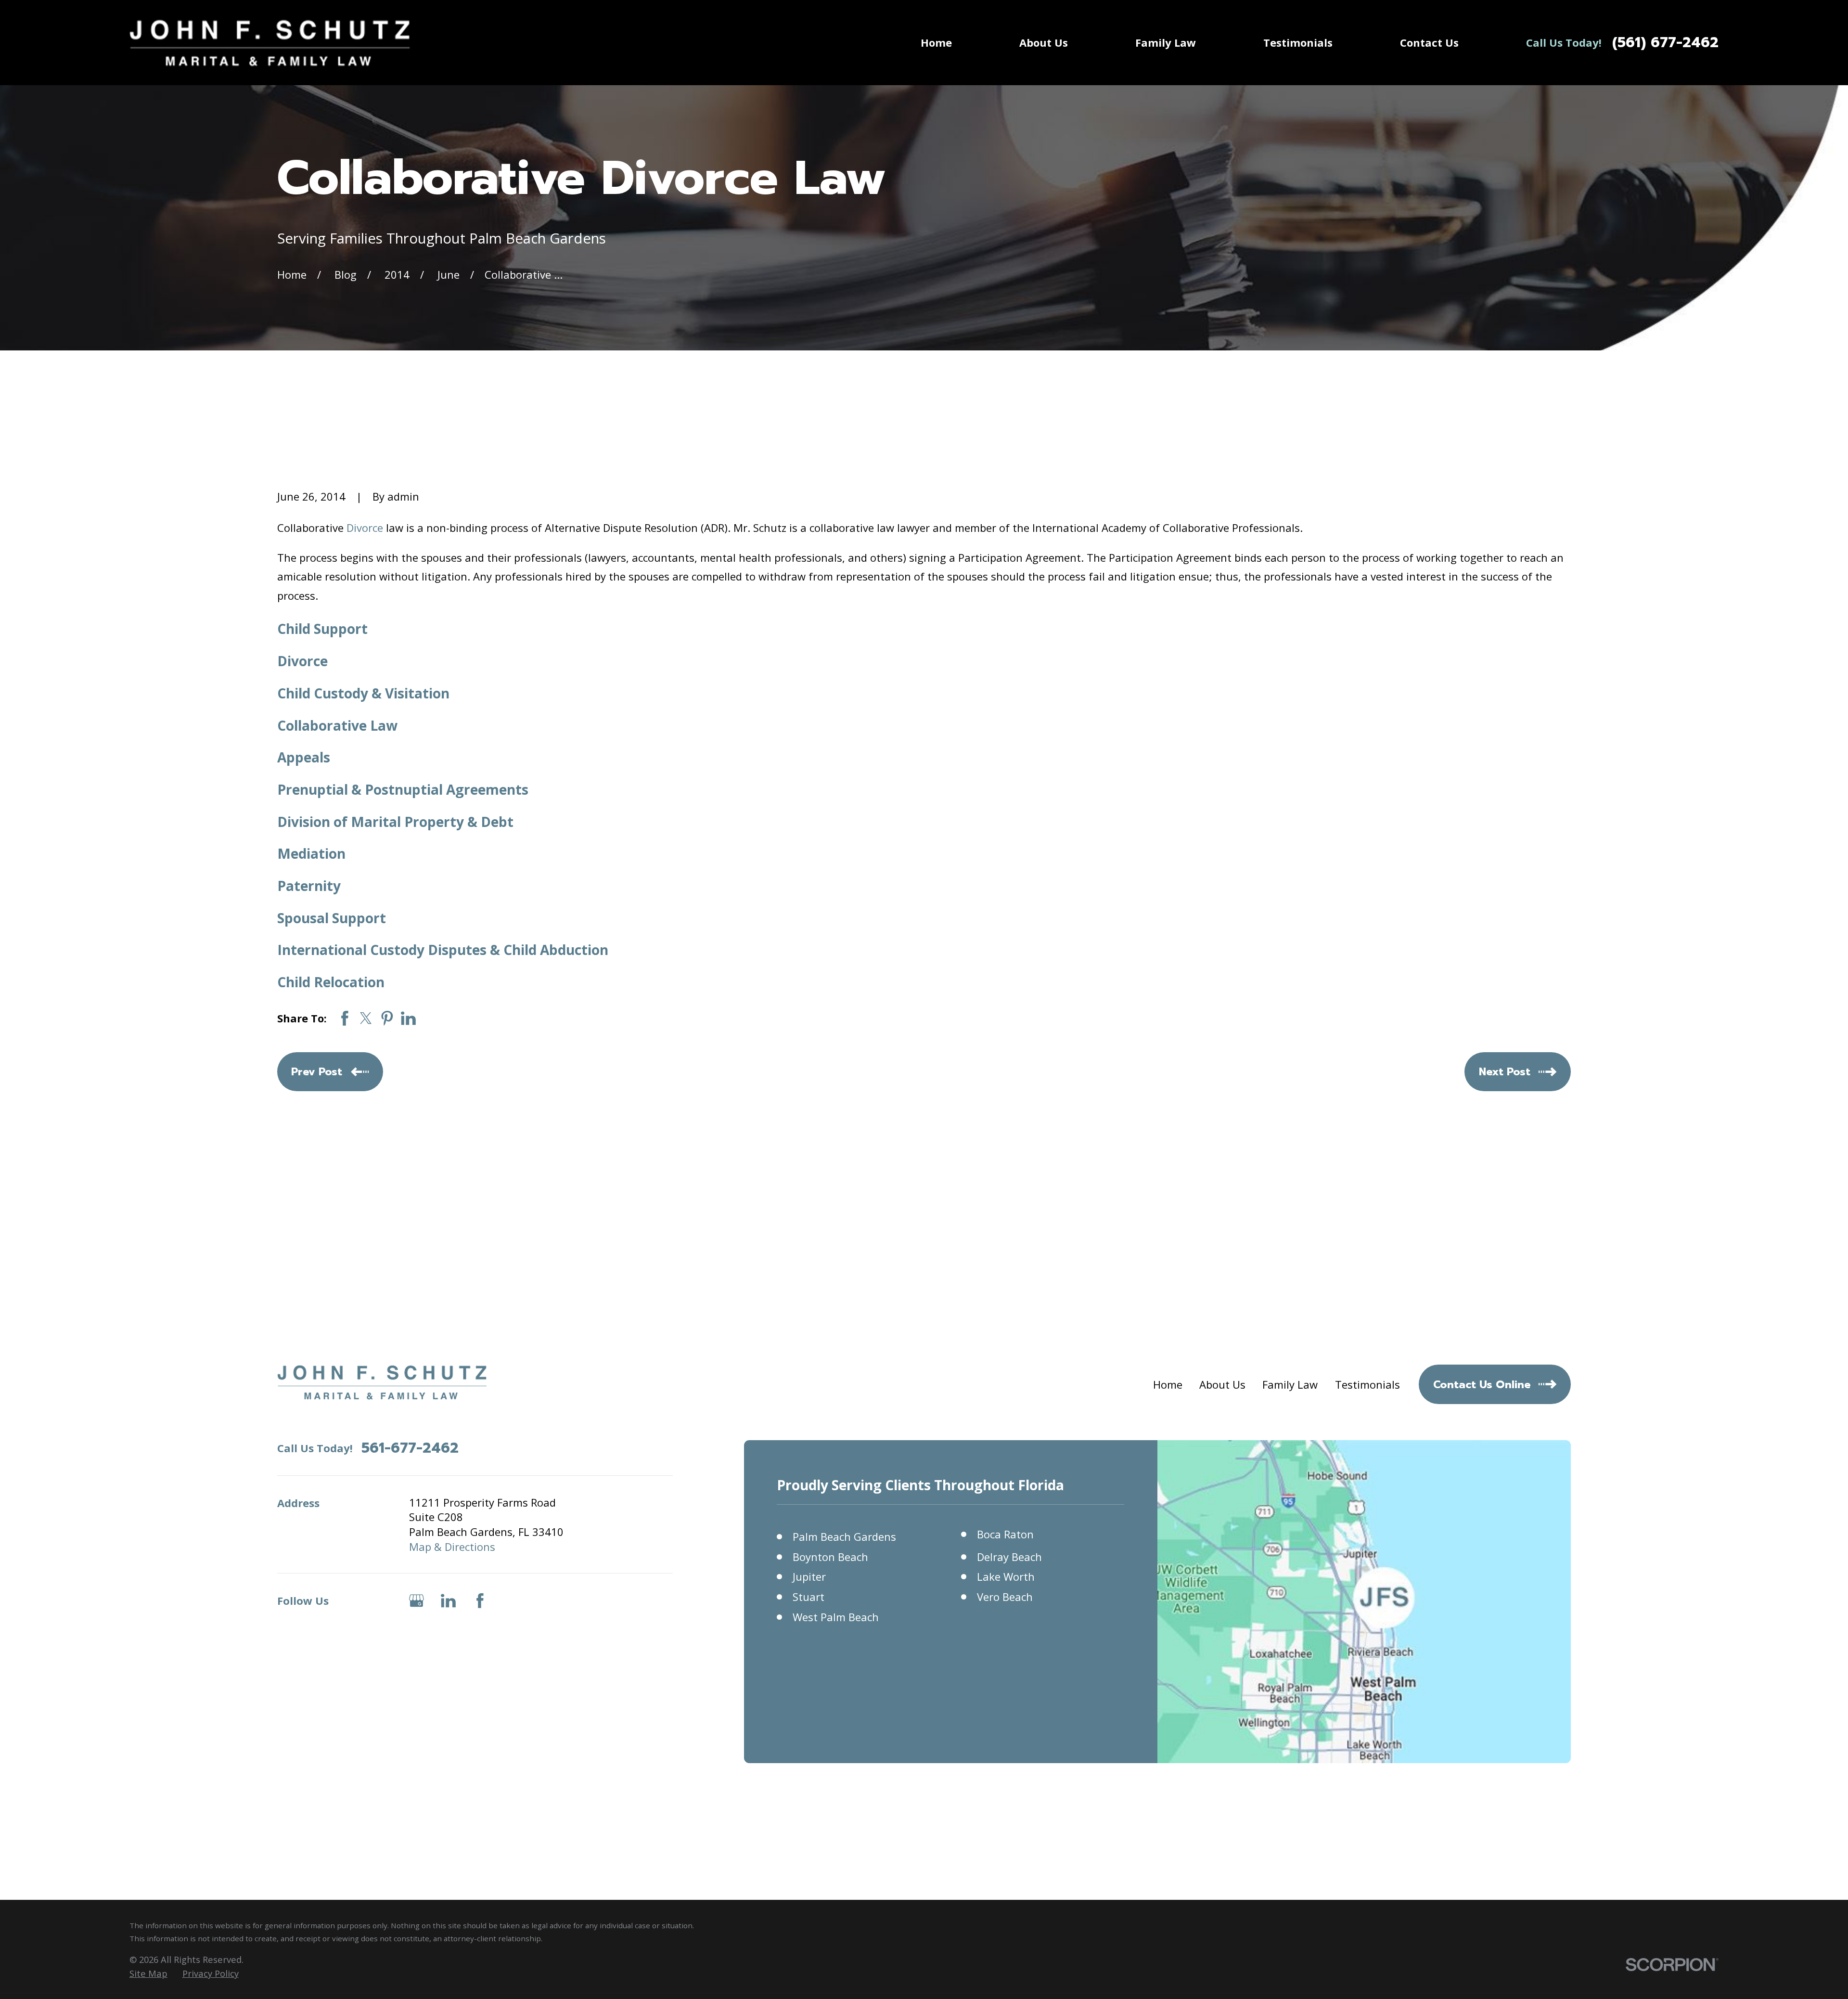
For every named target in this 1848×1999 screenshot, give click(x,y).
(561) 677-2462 (1665, 43)
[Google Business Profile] (417, 1601)
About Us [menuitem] (1044, 42)
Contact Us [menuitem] (1429, 42)
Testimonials (1367, 1384)
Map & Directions (452, 1547)
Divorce (365, 528)
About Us (1222, 1384)
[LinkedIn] (448, 1601)
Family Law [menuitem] (1166, 42)
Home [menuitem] (936, 42)
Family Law (1290, 1384)
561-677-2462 (410, 1448)
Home (1168, 1384)
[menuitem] (148, 1973)
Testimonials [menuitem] (1298, 42)
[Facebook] (480, 1601)
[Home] (270, 43)
